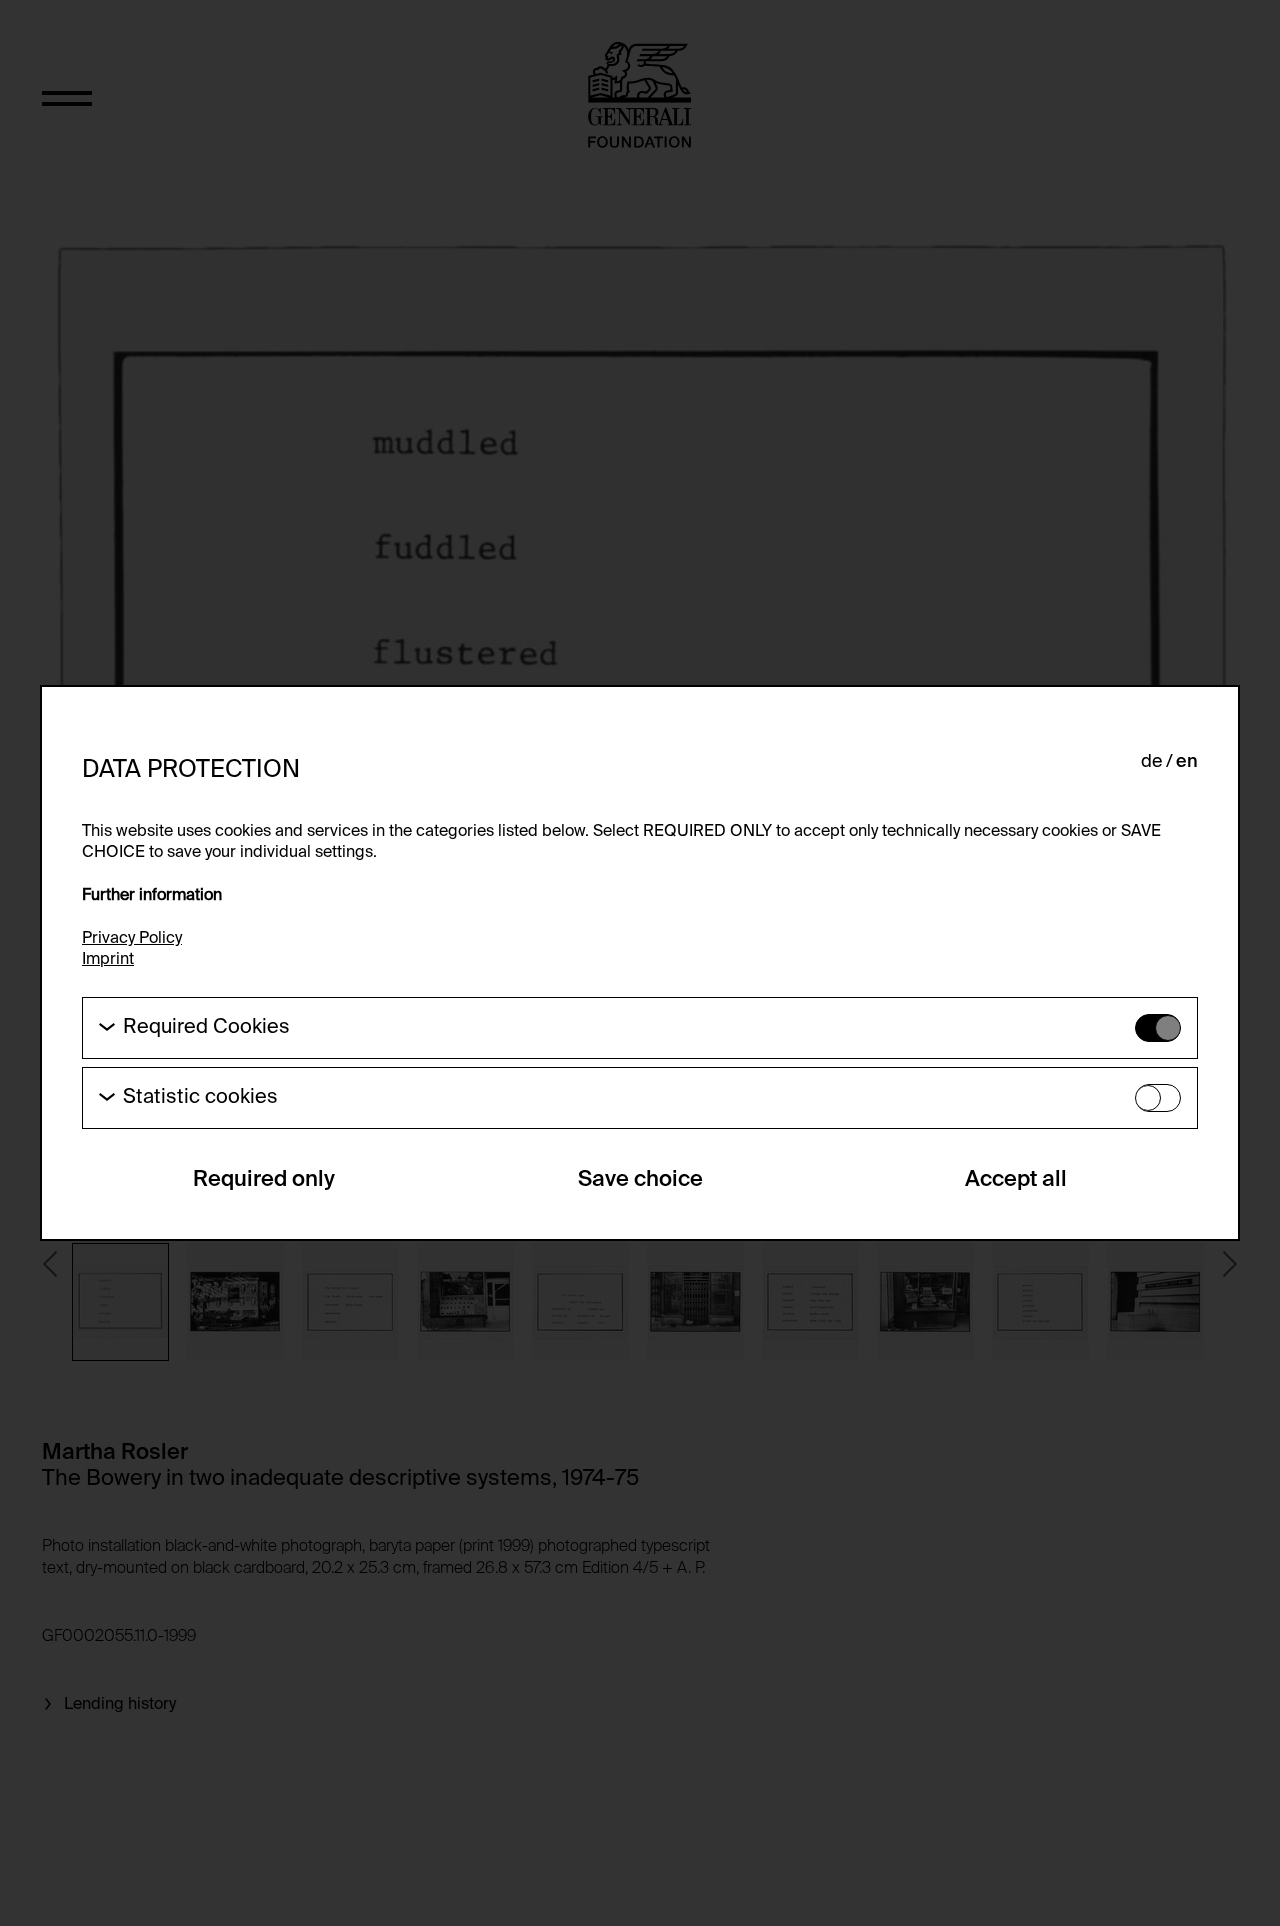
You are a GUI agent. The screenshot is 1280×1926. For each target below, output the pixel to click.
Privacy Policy (132, 939)
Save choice (640, 1180)
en (1187, 762)
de (1151, 762)
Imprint (108, 960)
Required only (264, 1180)
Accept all (1016, 1180)
